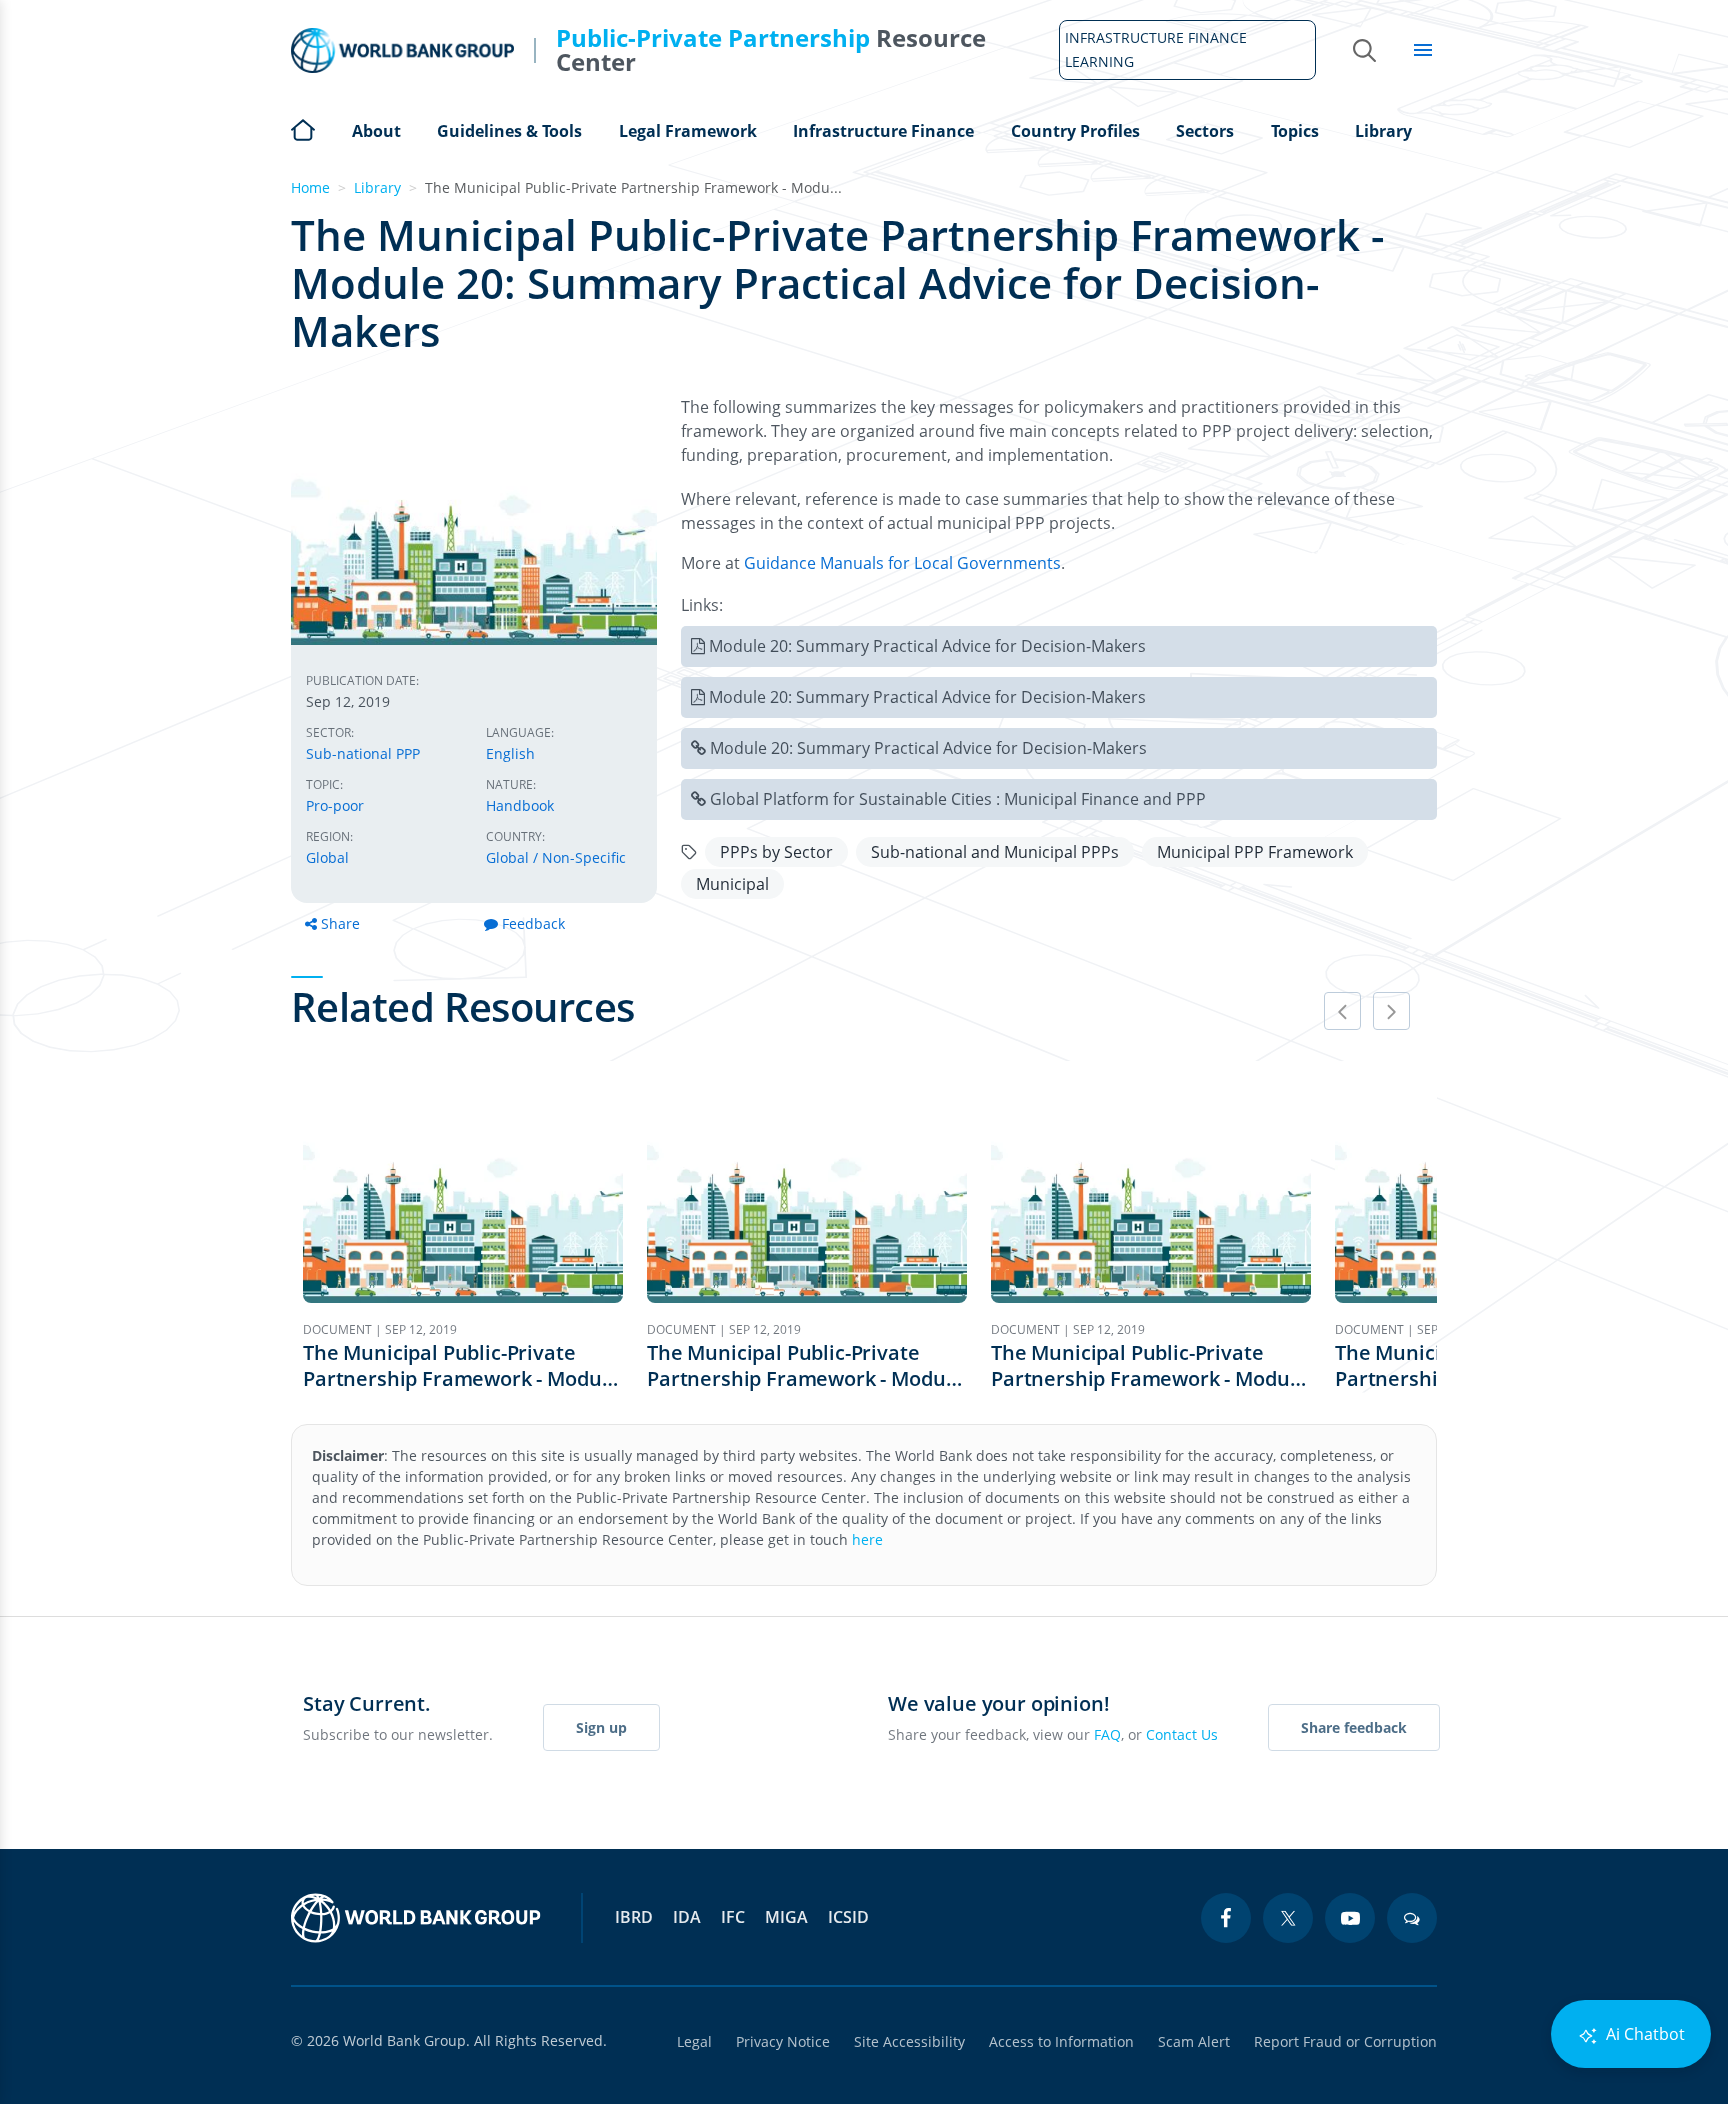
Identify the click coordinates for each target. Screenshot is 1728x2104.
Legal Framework (688, 131)
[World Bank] (416, 1918)
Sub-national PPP (363, 753)
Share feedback (1354, 1727)
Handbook (520, 805)
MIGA (786, 1917)
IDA (687, 1917)
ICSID (848, 1917)
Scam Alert (1194, 2041)
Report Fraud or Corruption (1345, 2041)
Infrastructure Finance (883, 131)
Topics (1295, 131)
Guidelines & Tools (509, 131)
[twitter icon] (1288, 1918)
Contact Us (1182, 1734)
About (376, 131)
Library (1383, 131)
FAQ (1107, 1734)
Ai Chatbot (1643, 2034)
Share (340, 923)
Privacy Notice (783, 2041)
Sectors (1205, 131)
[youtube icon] (1350, 1918)
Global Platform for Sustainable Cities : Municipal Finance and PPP (958, 799)
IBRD (634, 1917)
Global (327, 857)
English (510, 753)
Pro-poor (335, 805)
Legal (694, 2041)
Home (303, 128)
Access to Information (1061, 2041)
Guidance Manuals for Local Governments (902, 563)
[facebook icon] (1226, 1918)
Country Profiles (1075, 131)
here (867, 1539)
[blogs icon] (1412, 1918)
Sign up (601, 1727)
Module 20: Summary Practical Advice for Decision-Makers (927, 646)
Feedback (533, 923)
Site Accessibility (909, 2041)
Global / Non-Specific (556, 857)
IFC (733, 1917)
